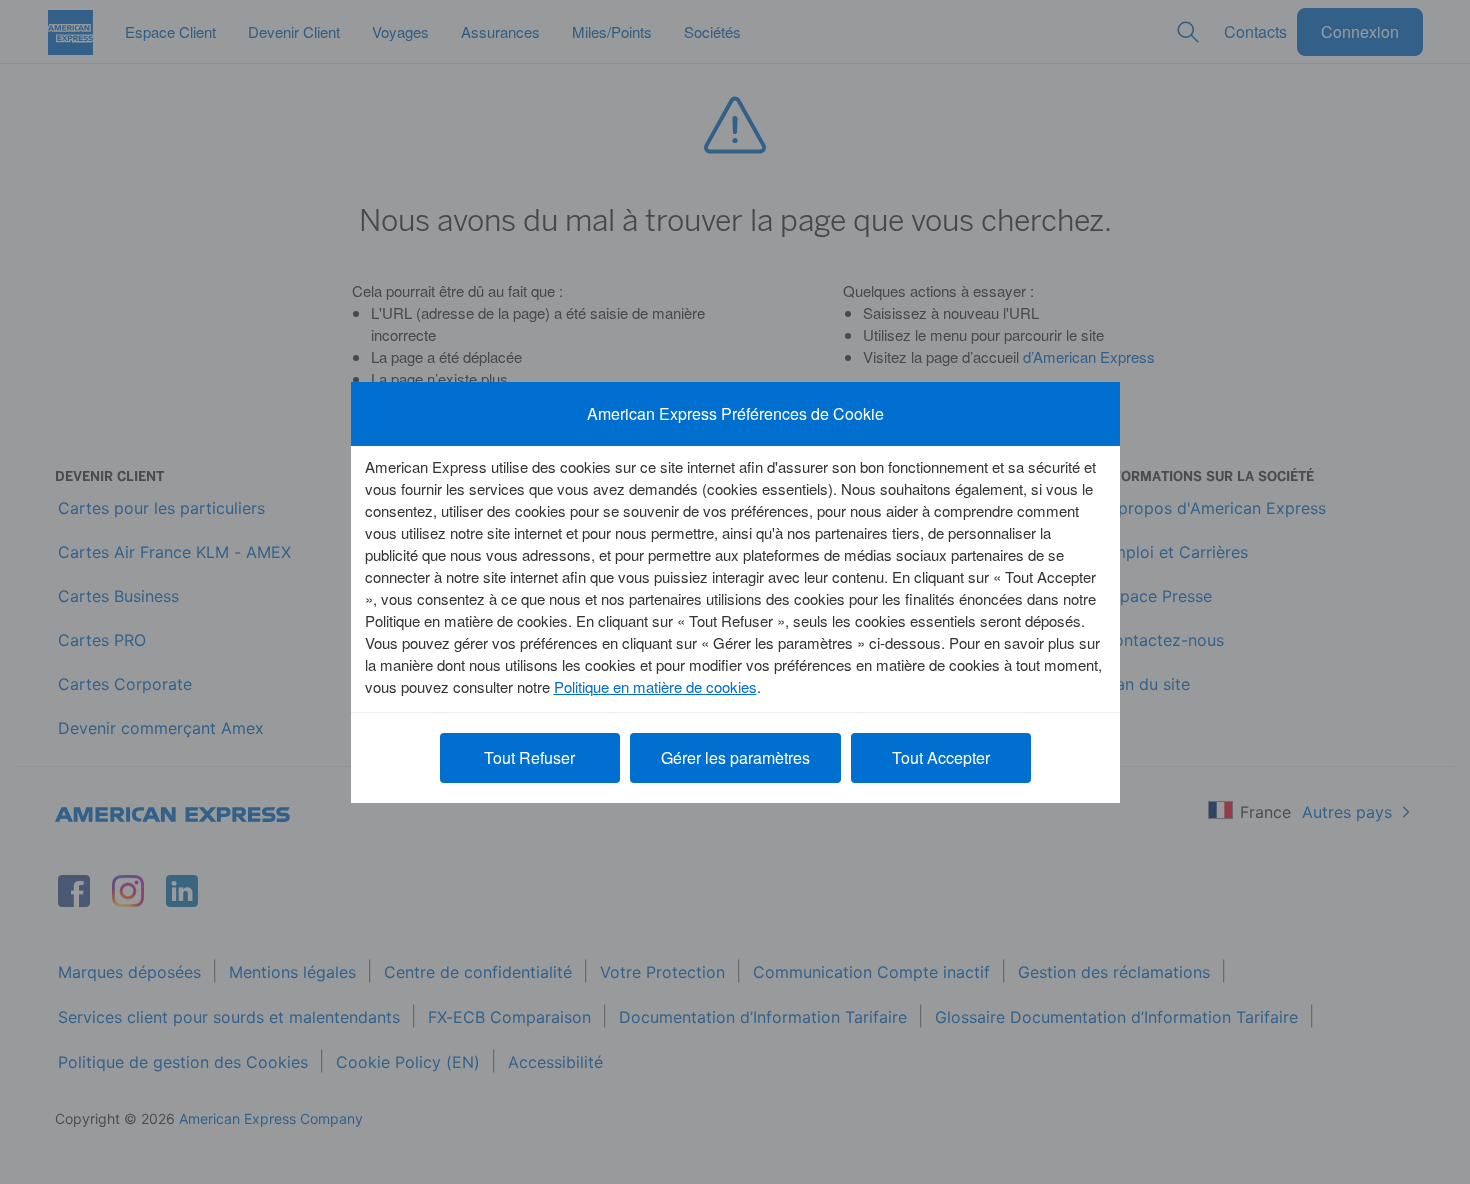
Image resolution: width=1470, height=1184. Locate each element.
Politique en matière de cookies (655, 686)
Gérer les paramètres (735, 757)
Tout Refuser (529, 757)
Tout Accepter (941, 757)
